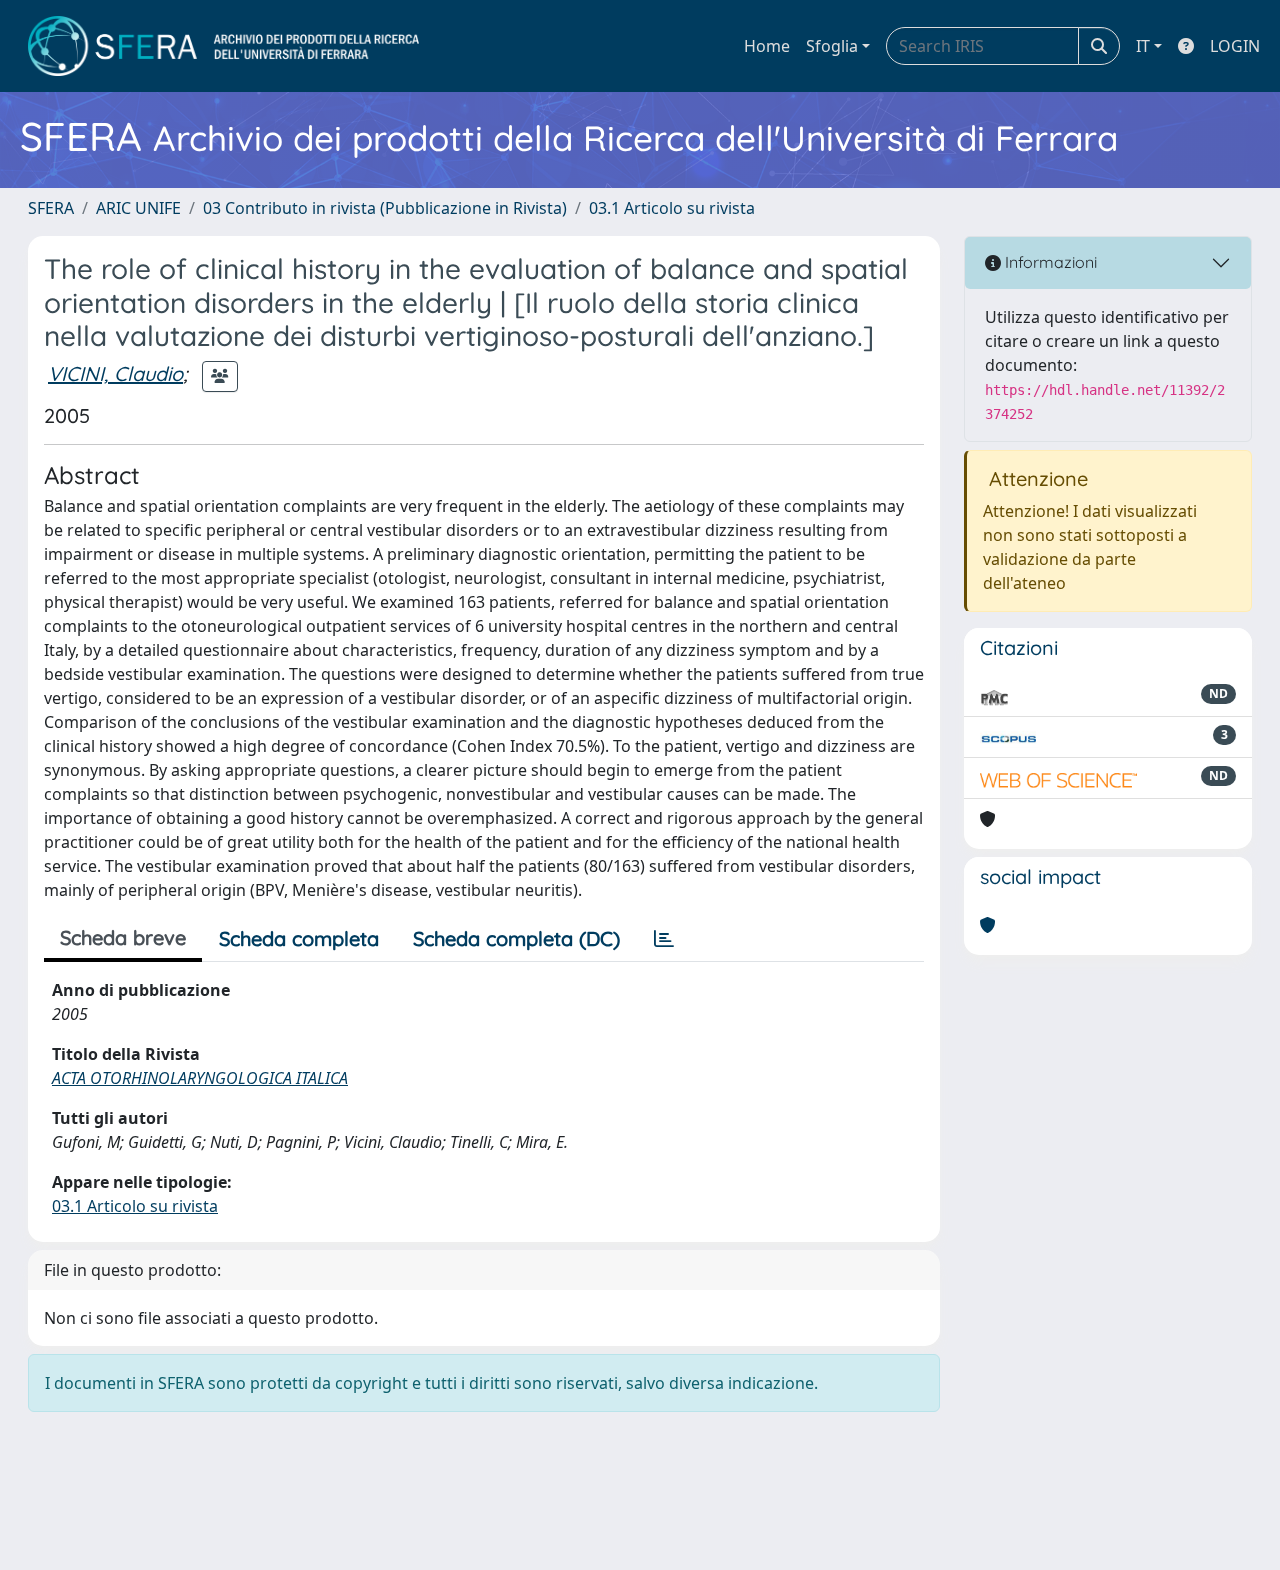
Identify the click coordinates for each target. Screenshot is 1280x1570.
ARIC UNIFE (138, 208)
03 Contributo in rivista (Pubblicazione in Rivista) (385, 208)
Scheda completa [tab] (299, 938)
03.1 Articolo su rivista (672, 208)
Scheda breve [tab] (123, 937)
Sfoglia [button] (832, 46)
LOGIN (1235, 46)
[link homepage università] (223, 46)
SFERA (51, 208)
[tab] (664, 939)
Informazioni (1049, 262)
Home (767, 46)
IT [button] (1143, 46)
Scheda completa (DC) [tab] (516, 938)
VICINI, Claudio (115, 373)
